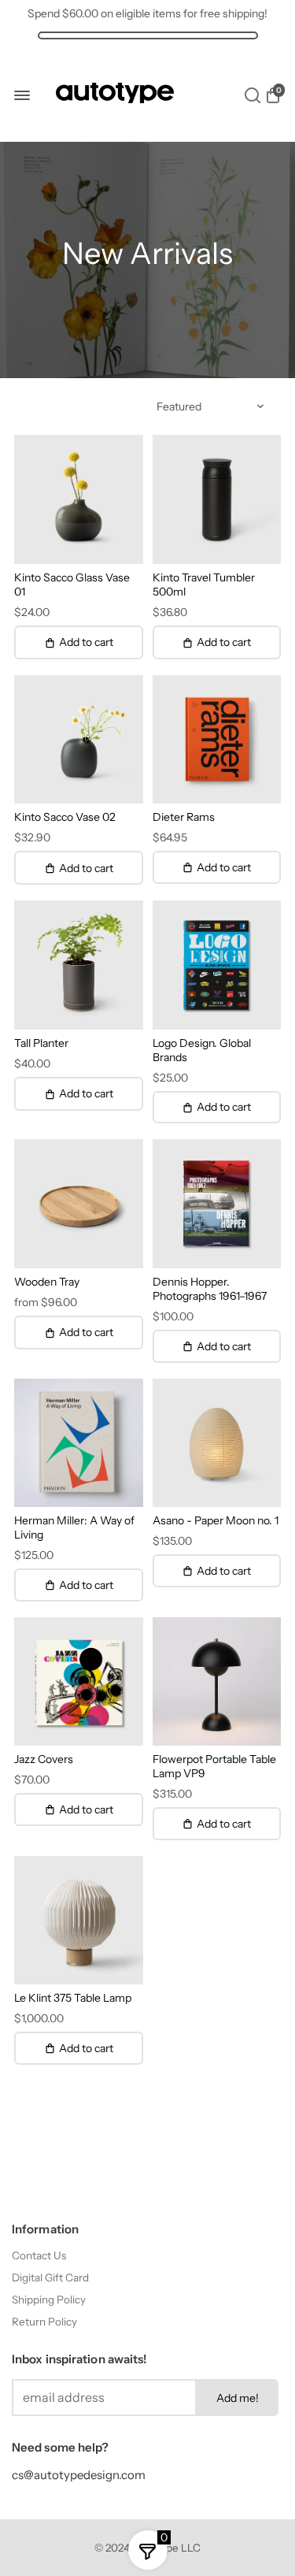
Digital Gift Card (50, 2277)
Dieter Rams (184, 817)
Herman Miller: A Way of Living (74, 1527)
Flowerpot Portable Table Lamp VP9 (214, 1766)
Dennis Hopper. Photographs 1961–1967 (210, 1289)
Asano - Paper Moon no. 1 (216, 1520)
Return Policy (44, 2322)
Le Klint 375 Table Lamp (73, 1998)
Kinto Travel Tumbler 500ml (204, 585)
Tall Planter (41, 1043)
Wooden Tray (47, 1282)
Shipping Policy (49, 2299)
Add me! (238, 2398)
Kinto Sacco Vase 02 (65, 817)
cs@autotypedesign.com (79, 2475)
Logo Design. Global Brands (202, 1050)
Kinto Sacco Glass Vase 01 (72, 585)
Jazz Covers (44, 1759)
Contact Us (39, 2255)
